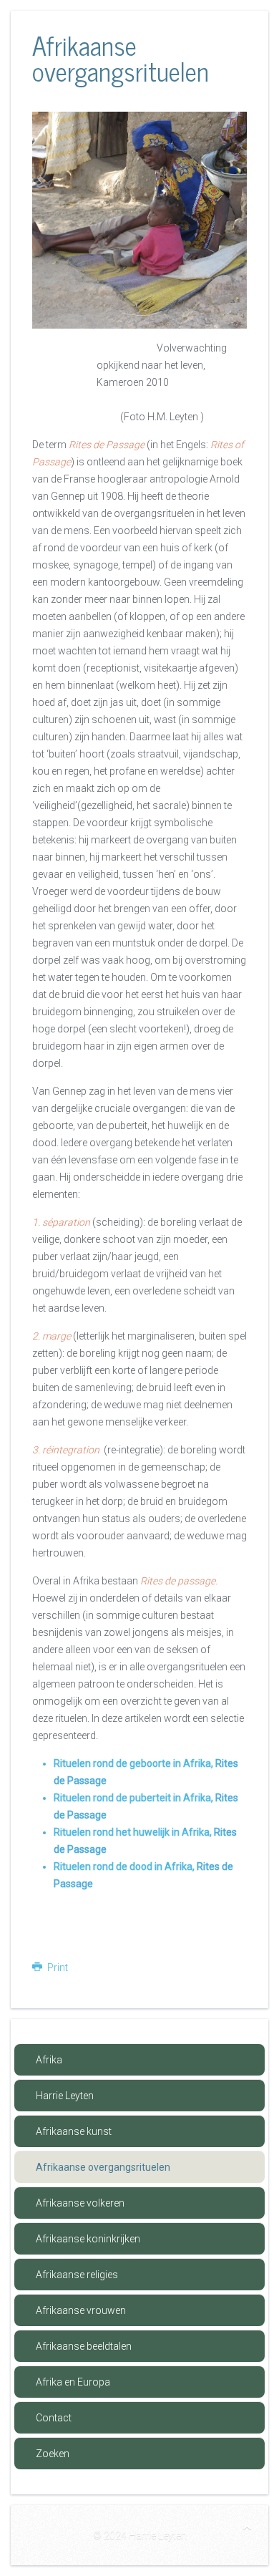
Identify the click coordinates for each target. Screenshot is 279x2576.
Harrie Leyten (65, 2096)
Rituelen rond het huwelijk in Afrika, (133, 1832)
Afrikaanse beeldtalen (84, 2346)
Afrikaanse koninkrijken (88, 2239)
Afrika (49, 2060)
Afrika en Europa (73, 2382)
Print (57, 1967)
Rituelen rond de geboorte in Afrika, (134, 1763)
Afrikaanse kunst (74, 2131)
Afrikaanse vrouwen (81, 2310)
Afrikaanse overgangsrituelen (103, 2167)
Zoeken (53, 2454)
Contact (54, 2418)
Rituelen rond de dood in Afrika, (125, 1866)
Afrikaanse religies (77, 2275)
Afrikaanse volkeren (80, 2203)
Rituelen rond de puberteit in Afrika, (133, 1798)
